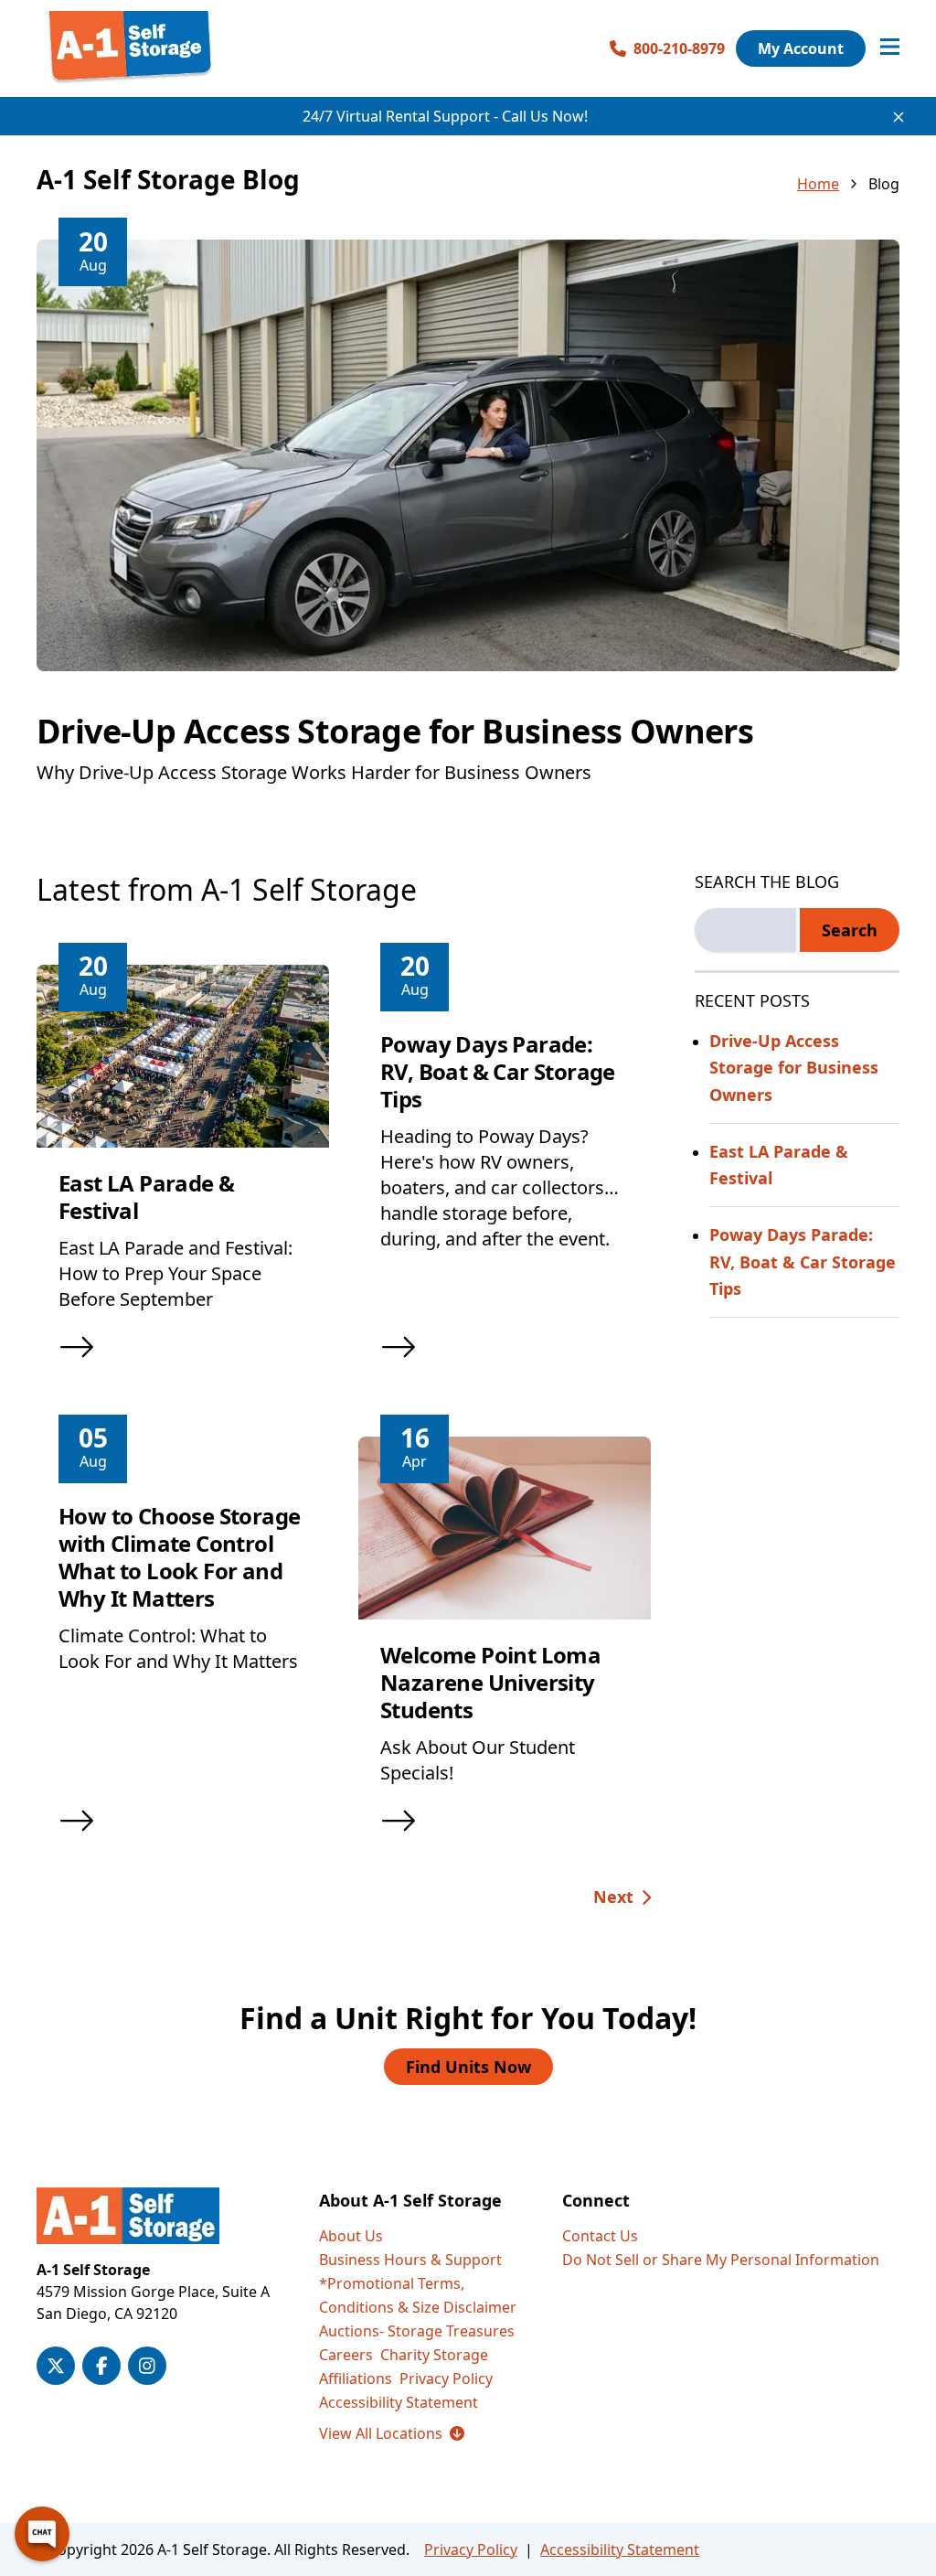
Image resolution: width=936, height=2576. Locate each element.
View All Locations (392, 2433)
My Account (801, 48)
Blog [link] (884, 184)
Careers (346, 2355)
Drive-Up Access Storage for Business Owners (395, 731)
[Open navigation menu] (890, 48)
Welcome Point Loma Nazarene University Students (490, 1682)
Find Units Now (468, 2067)
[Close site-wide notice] (899, 117)
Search (850, 930)
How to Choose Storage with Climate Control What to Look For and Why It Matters (179, 1557)
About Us (351, 2236)
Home (818, 184)
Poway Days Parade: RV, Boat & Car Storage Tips (498, 1071)
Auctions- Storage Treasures (417, 2331)
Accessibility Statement (399, 2402)
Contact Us (600, 2236)
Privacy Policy (446, 2378)
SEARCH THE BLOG (767, 882)
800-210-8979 (679, 48)
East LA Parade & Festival (146, 1197)
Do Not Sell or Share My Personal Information (721, 2260)
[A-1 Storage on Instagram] (147, 2366)
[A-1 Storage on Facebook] (101, 2366)
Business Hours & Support (410, 2260)
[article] (468, 534)
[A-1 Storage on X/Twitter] (56, 2366)
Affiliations (356, 2378)
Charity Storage (434, 2355)
